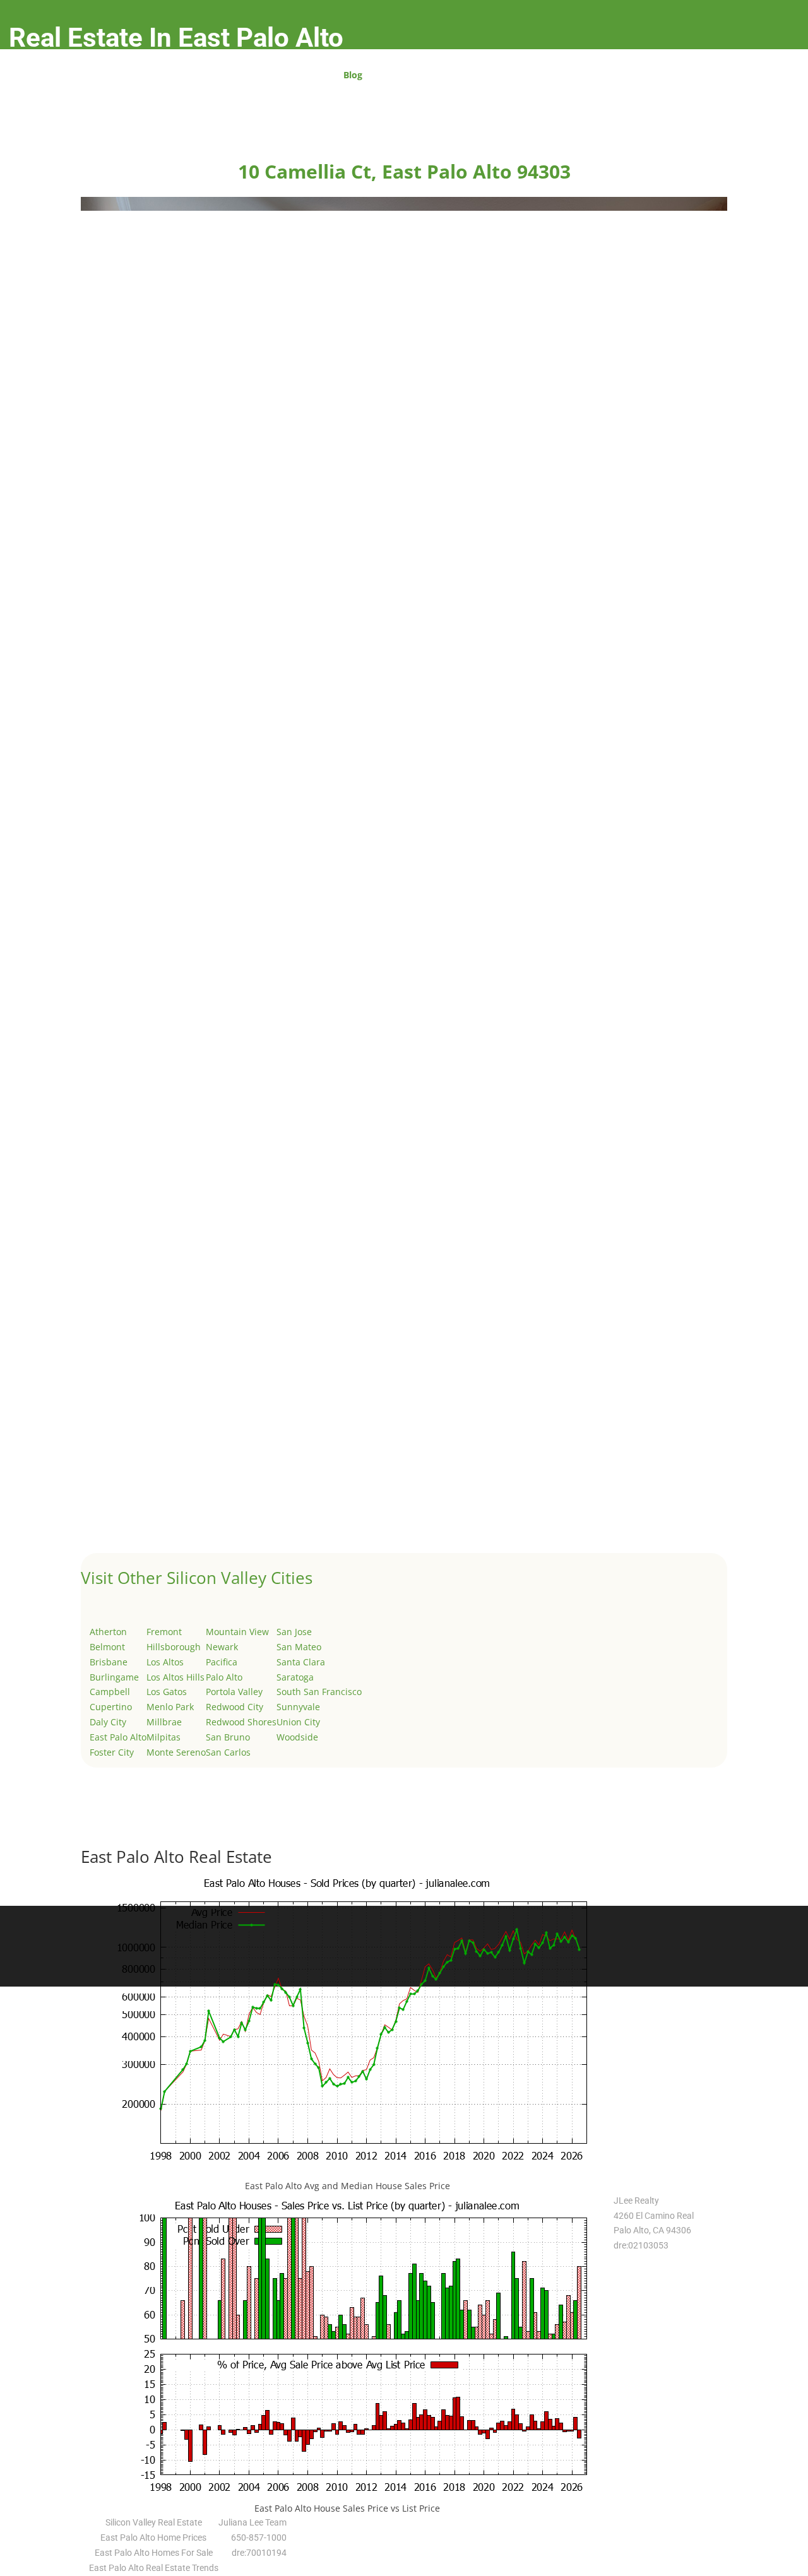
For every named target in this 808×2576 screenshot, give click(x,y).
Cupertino (111, 1707)
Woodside (297, 1737)
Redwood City (235, 1707)
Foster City (112, 1752)
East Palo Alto (118, 1737)
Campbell (110, 1692)
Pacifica (222, 1662)
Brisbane (109, 1662)
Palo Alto (224, 1677)
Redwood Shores (241, 1722)
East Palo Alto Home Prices (153, 2538)
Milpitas (163, 1737)
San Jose (294, 1632)
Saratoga (295, 1677)
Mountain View (237, 1632)
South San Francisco (319, 1692)
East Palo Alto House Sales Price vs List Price (347, 2508)
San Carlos (228, 1752)
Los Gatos (167, 1692)
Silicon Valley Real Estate (154, 2522)
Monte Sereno (176, 1752)
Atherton (108, 1632)
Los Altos (165, 1662)
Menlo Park (170, 1707)
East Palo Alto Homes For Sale (154, 2553)
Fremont (164, 1632)
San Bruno (228, 1737)
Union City (298, 1722)
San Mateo (299, 1647)
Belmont (107, 1647)
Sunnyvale (298, 1707)
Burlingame (114, 1677)
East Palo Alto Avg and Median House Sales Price (348, 2186)
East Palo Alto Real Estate (176, 1857)
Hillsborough (174, 1647)
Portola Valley (234, 1692)
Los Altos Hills (175, 1677)
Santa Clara (301, 1662)
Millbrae (164, 1722)
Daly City (108, 1722)
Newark (222, 1647)
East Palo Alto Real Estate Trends (154, 2568)
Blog (353, 76)
